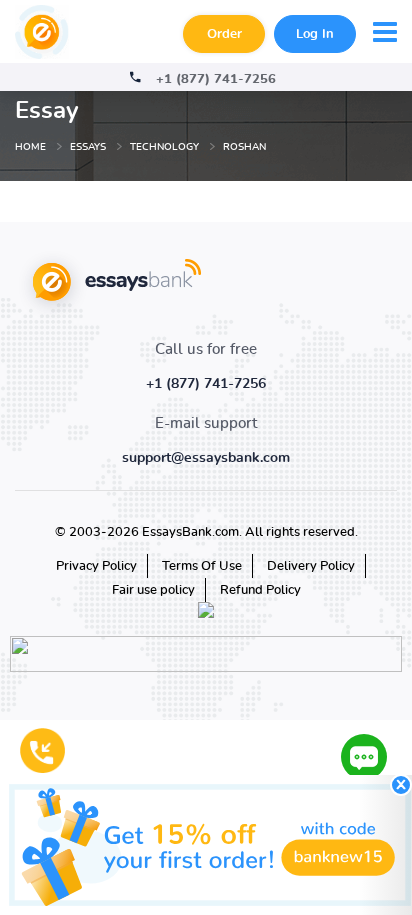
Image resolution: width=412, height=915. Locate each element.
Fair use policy (153, 590)
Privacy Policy (96, 566)
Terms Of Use (202, 566)
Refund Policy (260, 590)
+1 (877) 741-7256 (216, 79)
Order (224, 34)
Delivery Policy (311, 566)
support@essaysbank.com (206, 458)
